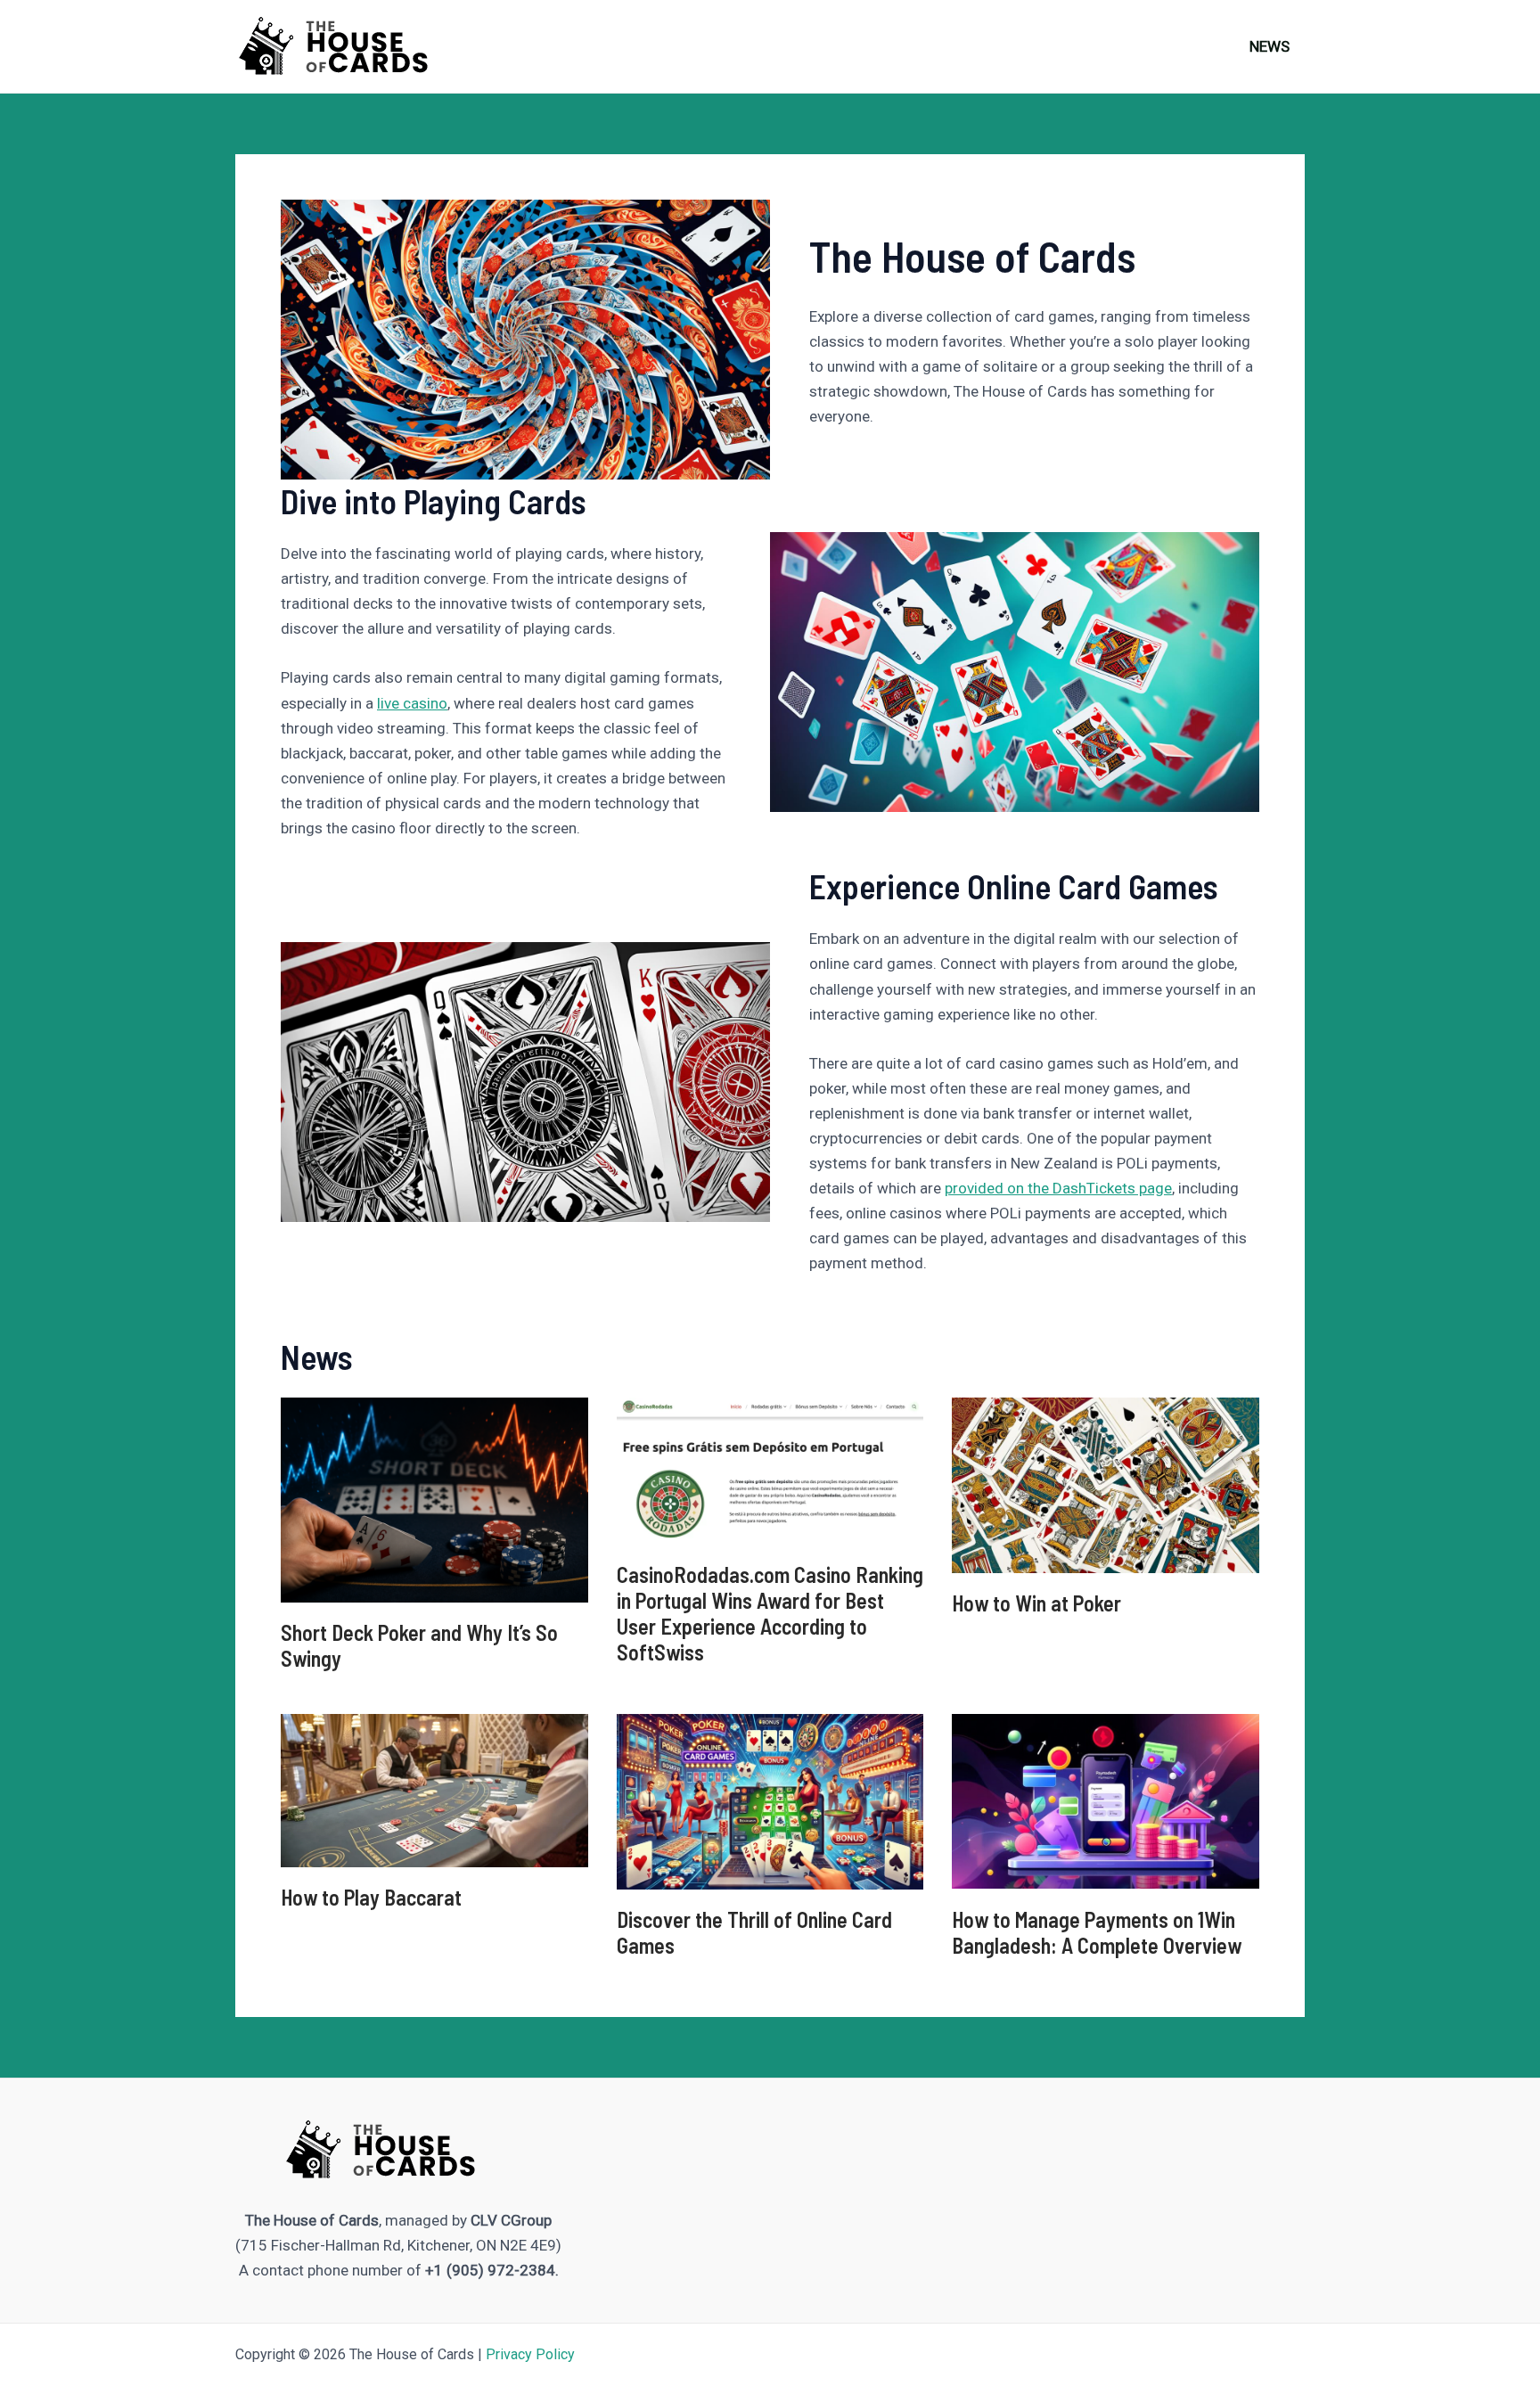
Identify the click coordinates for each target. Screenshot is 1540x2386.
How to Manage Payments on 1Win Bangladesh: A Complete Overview (1097, 1932)
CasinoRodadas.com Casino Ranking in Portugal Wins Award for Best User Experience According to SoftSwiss (770, 1613)
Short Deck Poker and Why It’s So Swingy (419, 1645)
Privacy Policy (530, 2354)
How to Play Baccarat (371, 1897)
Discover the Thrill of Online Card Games (754, 1932)
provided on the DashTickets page (1058, 1188)
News (1270, 46)
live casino (412, 703)
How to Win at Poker (1036, 1603)
